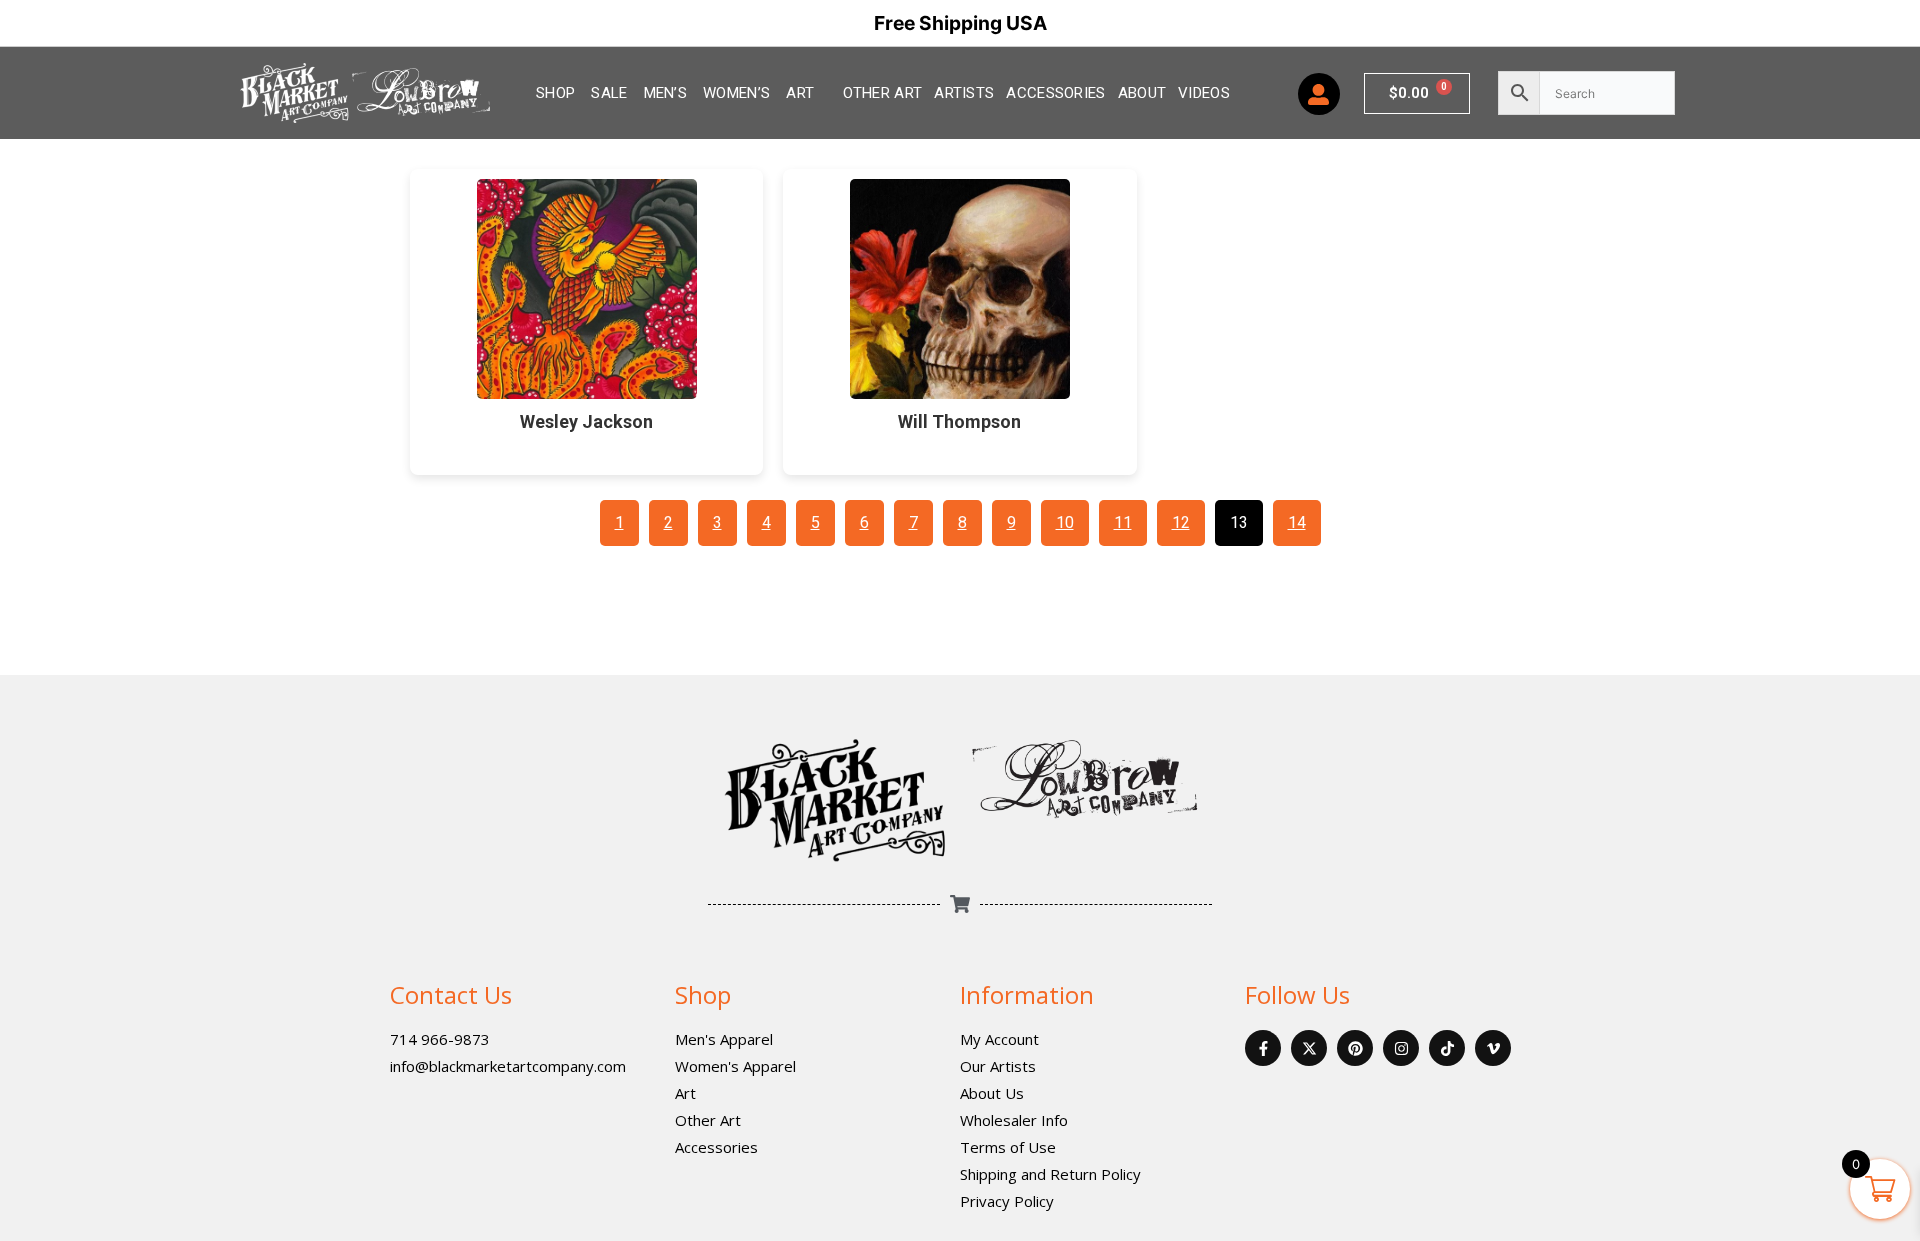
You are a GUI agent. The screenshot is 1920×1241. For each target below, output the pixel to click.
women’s (736, 93)
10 (1065, 522)
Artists (964, 93)
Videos (1204, 93)
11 (1123, 522)
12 (1181, 522)
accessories (1055, 93)
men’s (666, 93)
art (800, 93)
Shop (703, 994)
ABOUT (1142, 93)
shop (555, 93)
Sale (609, 93)
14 (1297, 522)
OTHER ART (883, 93)
